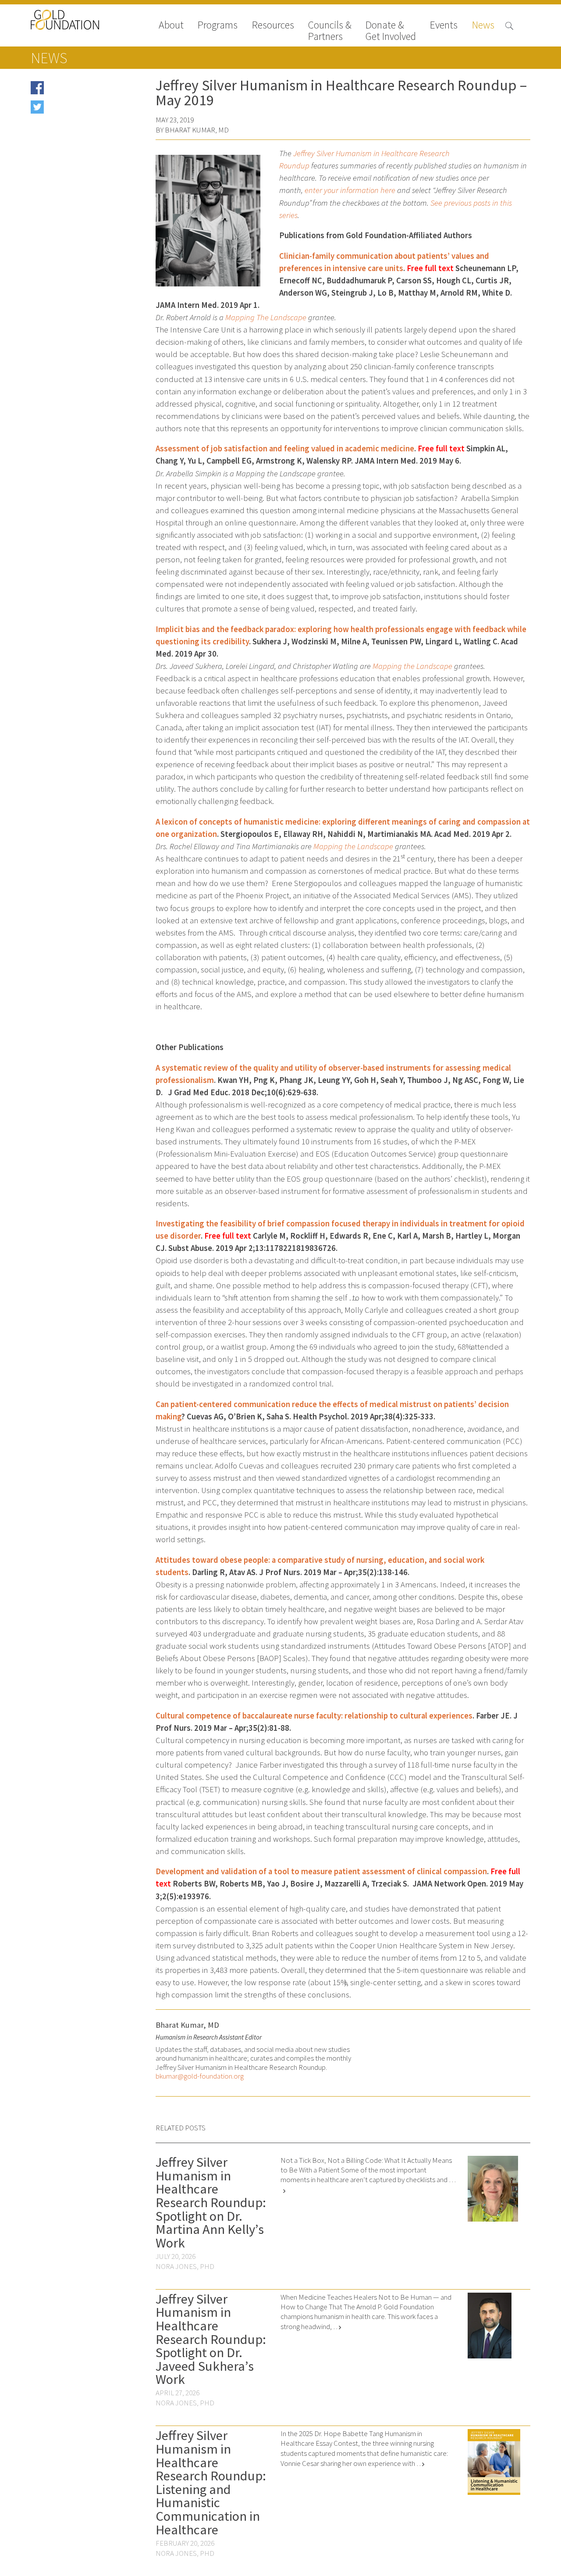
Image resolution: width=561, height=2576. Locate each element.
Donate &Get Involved (391, 31)
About (171, 26)
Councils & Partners (330, 31)
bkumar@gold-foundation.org (200, 2076)
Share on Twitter (71, 110)
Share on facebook (74, 91)
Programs (218, 26)
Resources (273, 26)
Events (444, 26)
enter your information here (350, 190)
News (483, 26)
